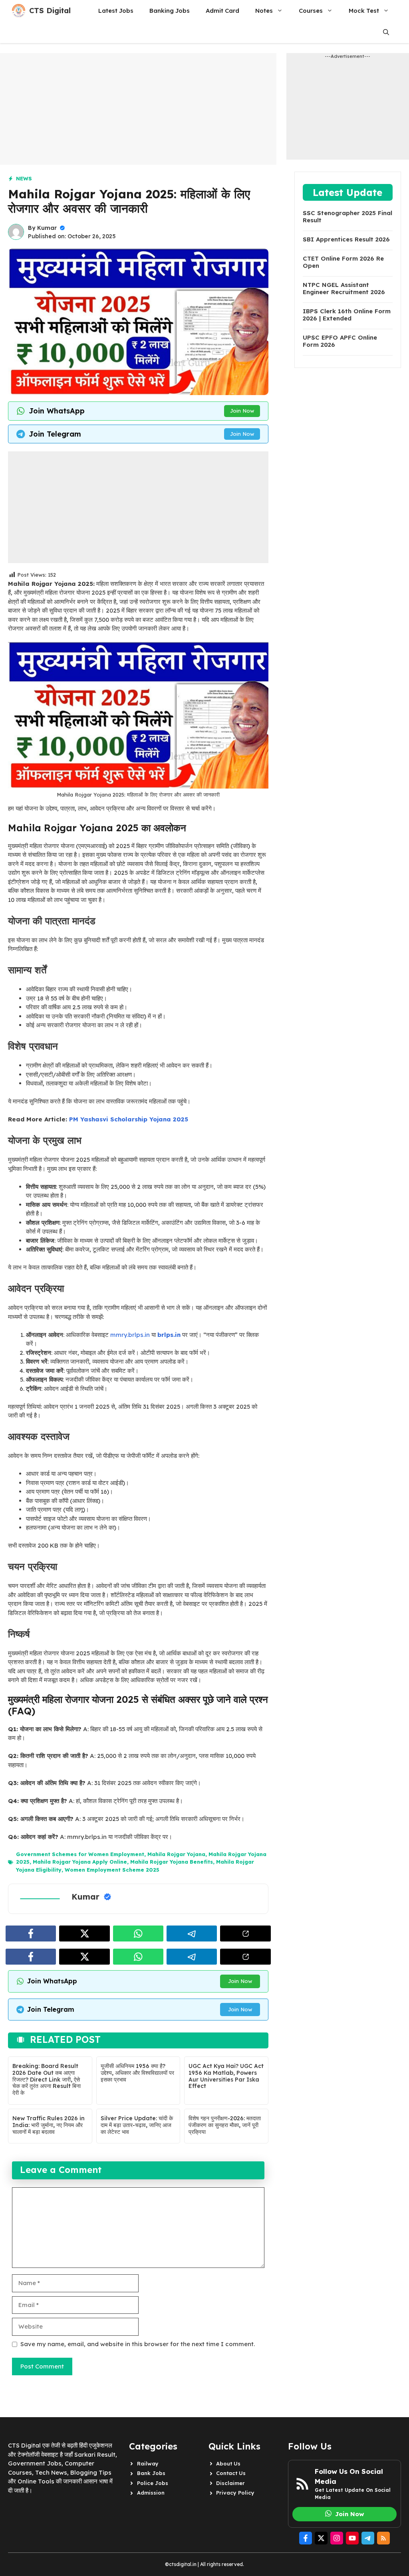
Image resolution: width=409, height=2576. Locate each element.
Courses (311, 11)
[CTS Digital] (19, 11)
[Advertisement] (138, 109)
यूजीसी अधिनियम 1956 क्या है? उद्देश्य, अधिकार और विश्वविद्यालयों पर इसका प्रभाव (137, 2073)
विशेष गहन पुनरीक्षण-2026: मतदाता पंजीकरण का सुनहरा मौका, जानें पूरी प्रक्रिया (225, 2125)
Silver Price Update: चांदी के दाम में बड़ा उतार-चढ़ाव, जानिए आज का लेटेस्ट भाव (137, 2125)
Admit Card (222, 11)
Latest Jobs (116, 11)
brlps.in (169, 1335)
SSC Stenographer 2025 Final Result (347, 217)
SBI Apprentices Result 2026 (346, 239)
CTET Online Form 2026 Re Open (343, 262)
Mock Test (364, 11)
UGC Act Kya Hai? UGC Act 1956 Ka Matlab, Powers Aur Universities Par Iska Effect (226, 2076)
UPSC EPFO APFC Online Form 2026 (340, 341)
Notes (264, 11)
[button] (386, 32)
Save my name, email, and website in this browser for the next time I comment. (138, 2344)
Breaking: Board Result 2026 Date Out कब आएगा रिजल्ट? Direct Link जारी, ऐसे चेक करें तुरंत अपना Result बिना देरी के (47, 2079)
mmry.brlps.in (130, 1335)
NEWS (24, 178)
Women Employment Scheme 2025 (112, 1870)
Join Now (242, 411)
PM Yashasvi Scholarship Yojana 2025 (129, 1119)
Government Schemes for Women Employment (80, 1854)
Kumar (47, 228)
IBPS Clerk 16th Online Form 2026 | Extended (347, 315)
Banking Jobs (170, 11)
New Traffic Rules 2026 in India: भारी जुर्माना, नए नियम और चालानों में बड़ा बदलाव (49, 2125)
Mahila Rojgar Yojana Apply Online (80, 1862)
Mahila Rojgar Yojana (176, 1854)
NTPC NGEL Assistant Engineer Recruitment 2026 (344, 289)
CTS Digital (50, 11)
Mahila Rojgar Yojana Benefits (172, 1862)
